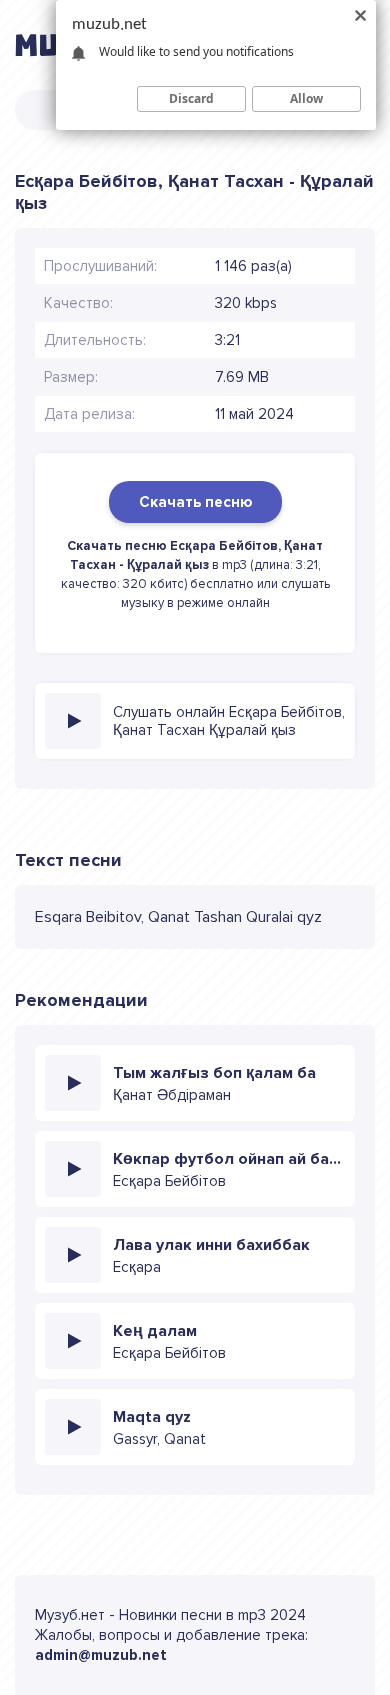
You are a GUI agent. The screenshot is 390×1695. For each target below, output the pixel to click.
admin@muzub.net (101, 1655)
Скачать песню (195, 502)
